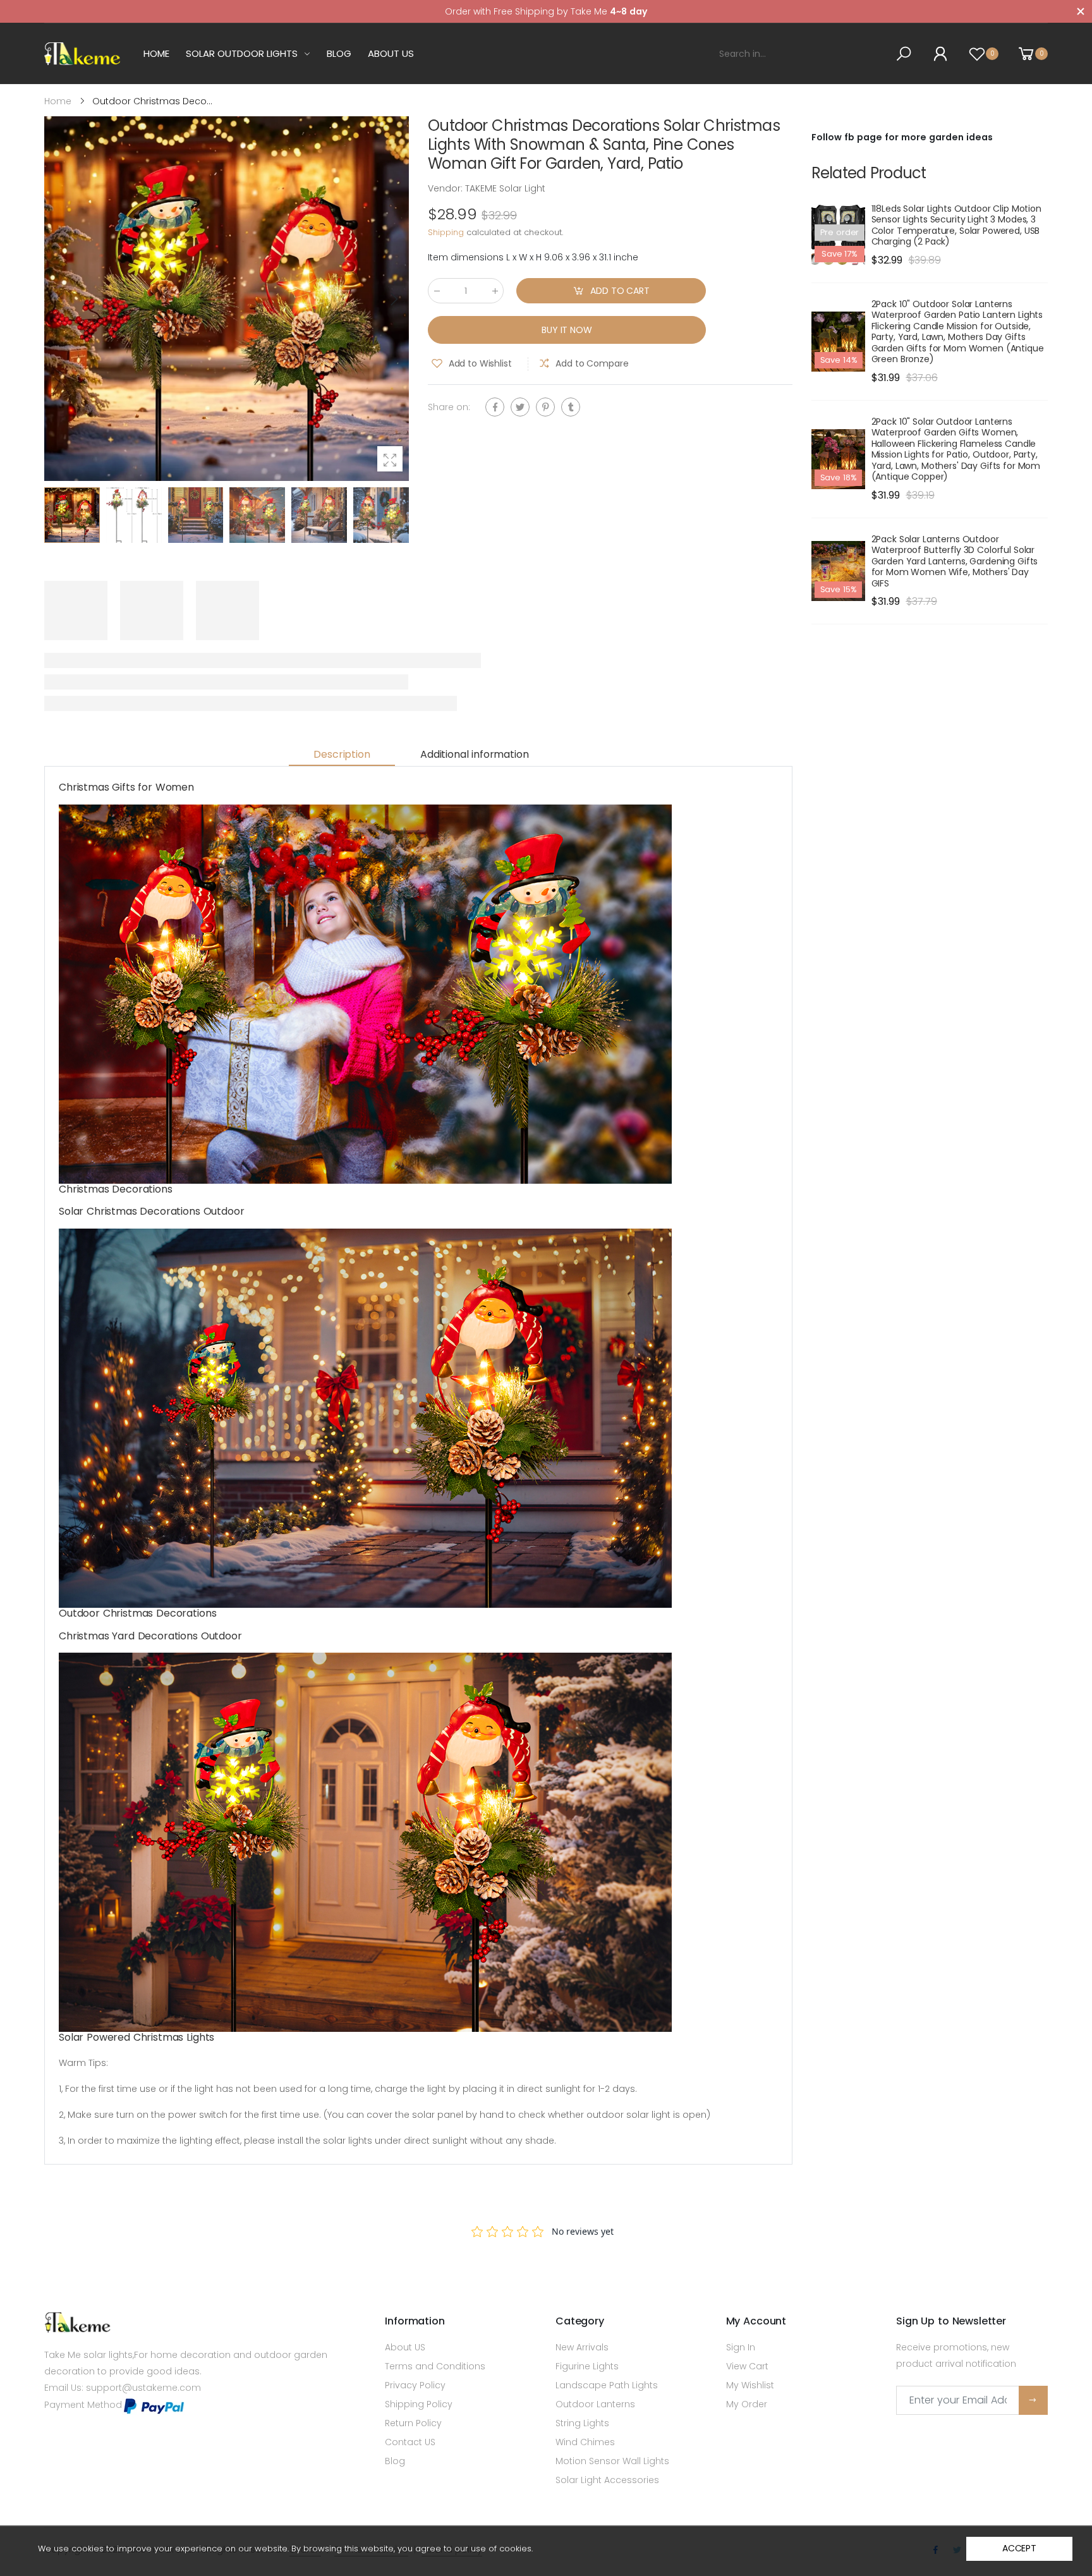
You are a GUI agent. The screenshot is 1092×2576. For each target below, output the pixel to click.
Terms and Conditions (435, 2366)
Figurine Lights (587, 2366)
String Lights (582, 2423)
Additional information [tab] (474, 754)
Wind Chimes (585, 2442)
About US (405, 2347)
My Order (747, 2404)
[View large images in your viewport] (390, 459)
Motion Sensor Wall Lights (612, 2461)
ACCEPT (1019, 2548)
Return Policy (413, 2423)
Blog (395, 2461)
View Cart (747, 2366)
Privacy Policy (415, 2385)
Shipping (446, 233)
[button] (393, 299)
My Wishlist (750, 2385)
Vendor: (446, 188)
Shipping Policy (419, 2404)
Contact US (410, 2442)
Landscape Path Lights (607, 2385)
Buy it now (567, 330)
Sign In (741, 2347)
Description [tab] (342, 754)
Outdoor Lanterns (595, 2404)
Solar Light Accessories (607, 2480)
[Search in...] (906, 54)
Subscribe (1033, 2400)
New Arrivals (582, 2347)
